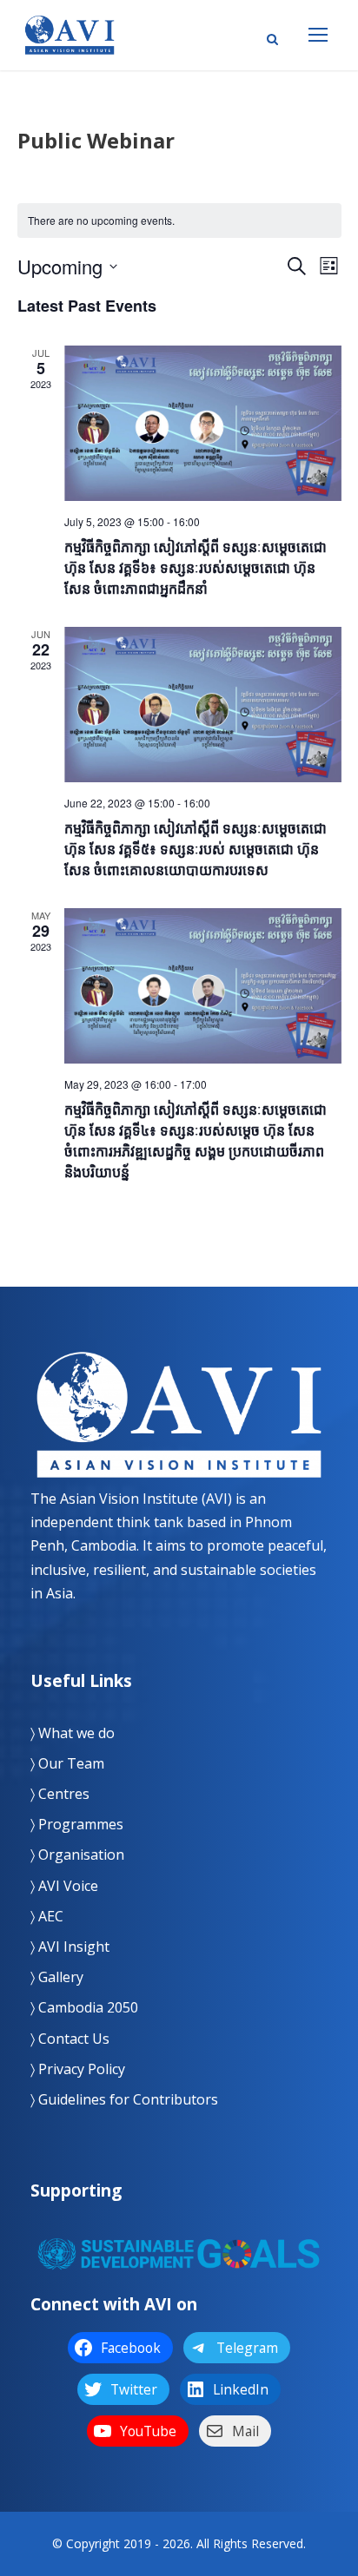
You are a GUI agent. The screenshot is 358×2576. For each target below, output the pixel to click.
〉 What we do (73, 1733)
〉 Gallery (57, 1977)
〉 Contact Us (70, 2039)
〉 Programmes (77, 1824)
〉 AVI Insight (70, 1947)
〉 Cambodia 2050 (84, 2007)
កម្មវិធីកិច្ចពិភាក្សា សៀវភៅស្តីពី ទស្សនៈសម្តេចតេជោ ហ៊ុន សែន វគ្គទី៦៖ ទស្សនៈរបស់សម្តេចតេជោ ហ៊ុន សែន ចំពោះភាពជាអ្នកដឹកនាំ (196, 567)
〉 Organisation (77, 1855)
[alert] (179, 221)
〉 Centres (60, 1794)
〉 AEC (47, 1916)
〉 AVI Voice (64, 1886)
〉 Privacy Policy (78, 2069)
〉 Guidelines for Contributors (124, 2099)
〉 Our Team (67, 1763)
